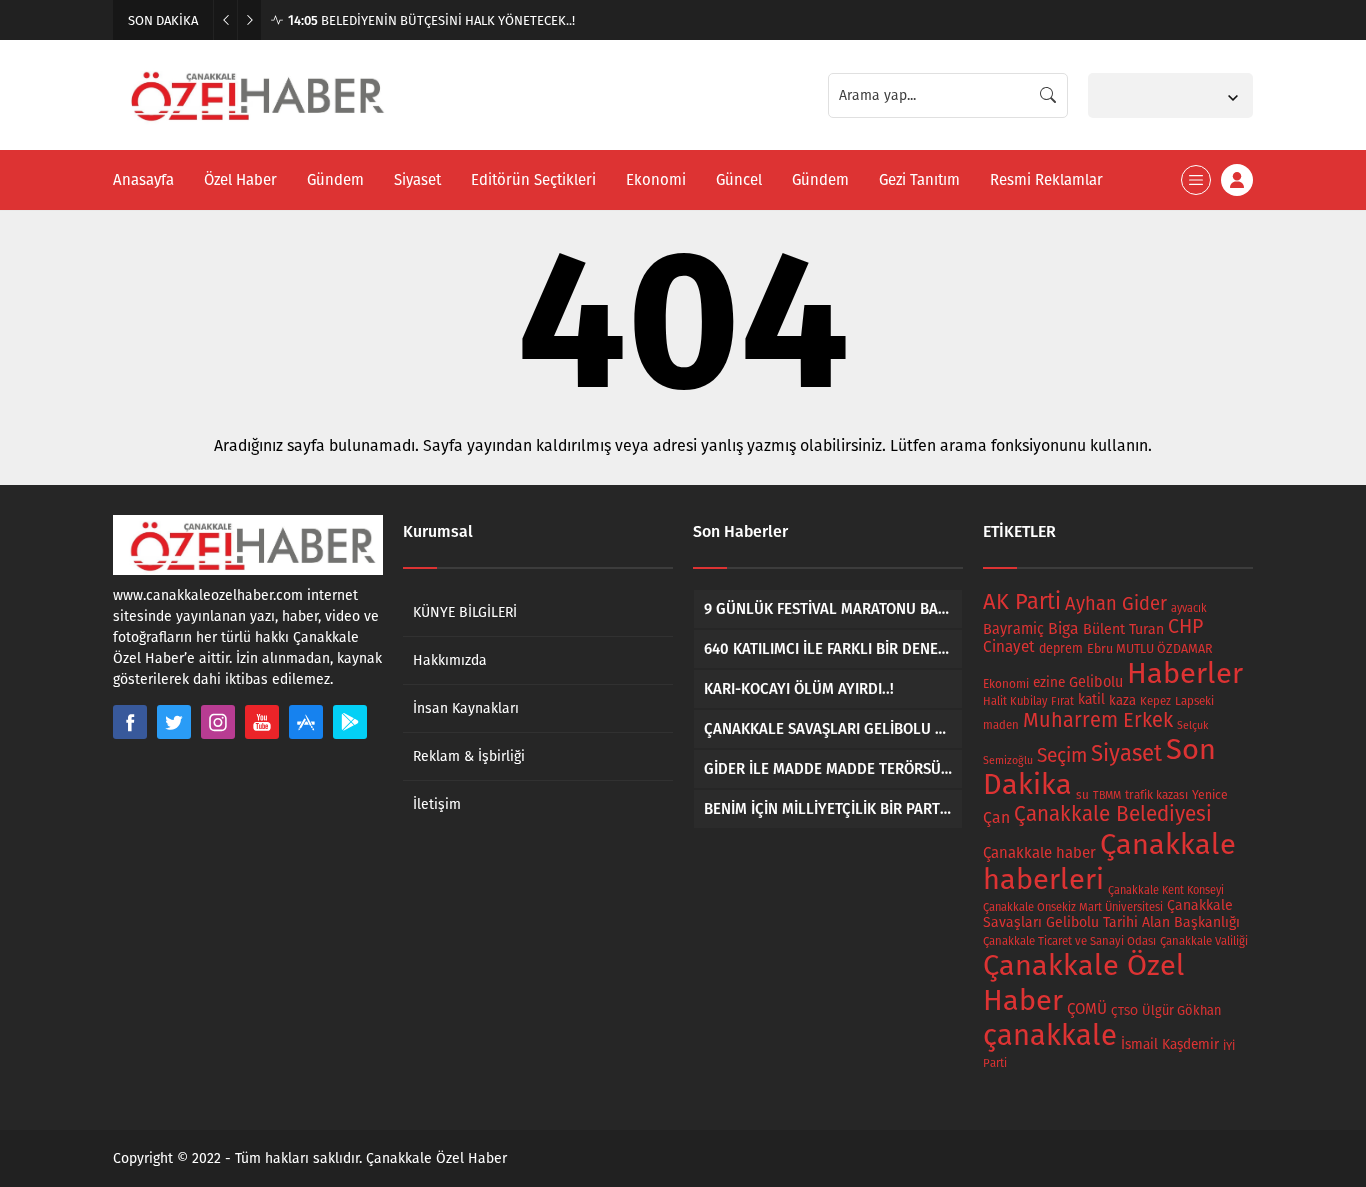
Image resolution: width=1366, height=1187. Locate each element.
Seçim (1062, 755)
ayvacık (1189, 608)
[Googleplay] (350, 722)
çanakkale (1050, 1035)
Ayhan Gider (1116, 604)
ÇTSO (1124, 1011)
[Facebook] (130, 722)
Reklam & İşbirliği (469, 756)
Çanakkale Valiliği (1204, 941)
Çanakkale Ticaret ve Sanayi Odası (1069, 941)
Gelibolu (1096, 682)
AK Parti (1022, 602)
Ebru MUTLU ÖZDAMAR (1150, 648)
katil (1091, 699)
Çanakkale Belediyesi (1113, 814)
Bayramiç (1013, 629)
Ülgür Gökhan (1181, 1010)
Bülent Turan (1123, 629)
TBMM (1107, 795)
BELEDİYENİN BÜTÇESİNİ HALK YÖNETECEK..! (431, 20)
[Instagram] (218, 722)
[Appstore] (306, 722)
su (1082, 795)
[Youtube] (262, 722)
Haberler (1185, 673)
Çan (996, 817)
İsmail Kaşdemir (1170, 1044)
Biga (1063, 628)
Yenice (1210, 794)
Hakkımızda (450, 660)
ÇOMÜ (1087, 1009)
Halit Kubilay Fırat (1028, 701)
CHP (1185, 626)
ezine (1049, 682)
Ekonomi (1006, 684)
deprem (1061, 648)
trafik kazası (1156, 795)
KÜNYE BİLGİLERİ (465, 612)
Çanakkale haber (1039, 853)
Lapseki (1194, 701)
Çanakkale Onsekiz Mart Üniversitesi (1073, 907)
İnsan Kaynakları (466, 708)
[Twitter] (174, 722)
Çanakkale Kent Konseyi (1166, 890)
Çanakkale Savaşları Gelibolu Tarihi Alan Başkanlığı (1111, 914)
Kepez (1155, 701)
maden (1001, 725)
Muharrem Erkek (1098, 720)
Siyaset (1126, 753)
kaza (1122, 700)
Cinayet (1009, 647)
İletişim (437, 804)
